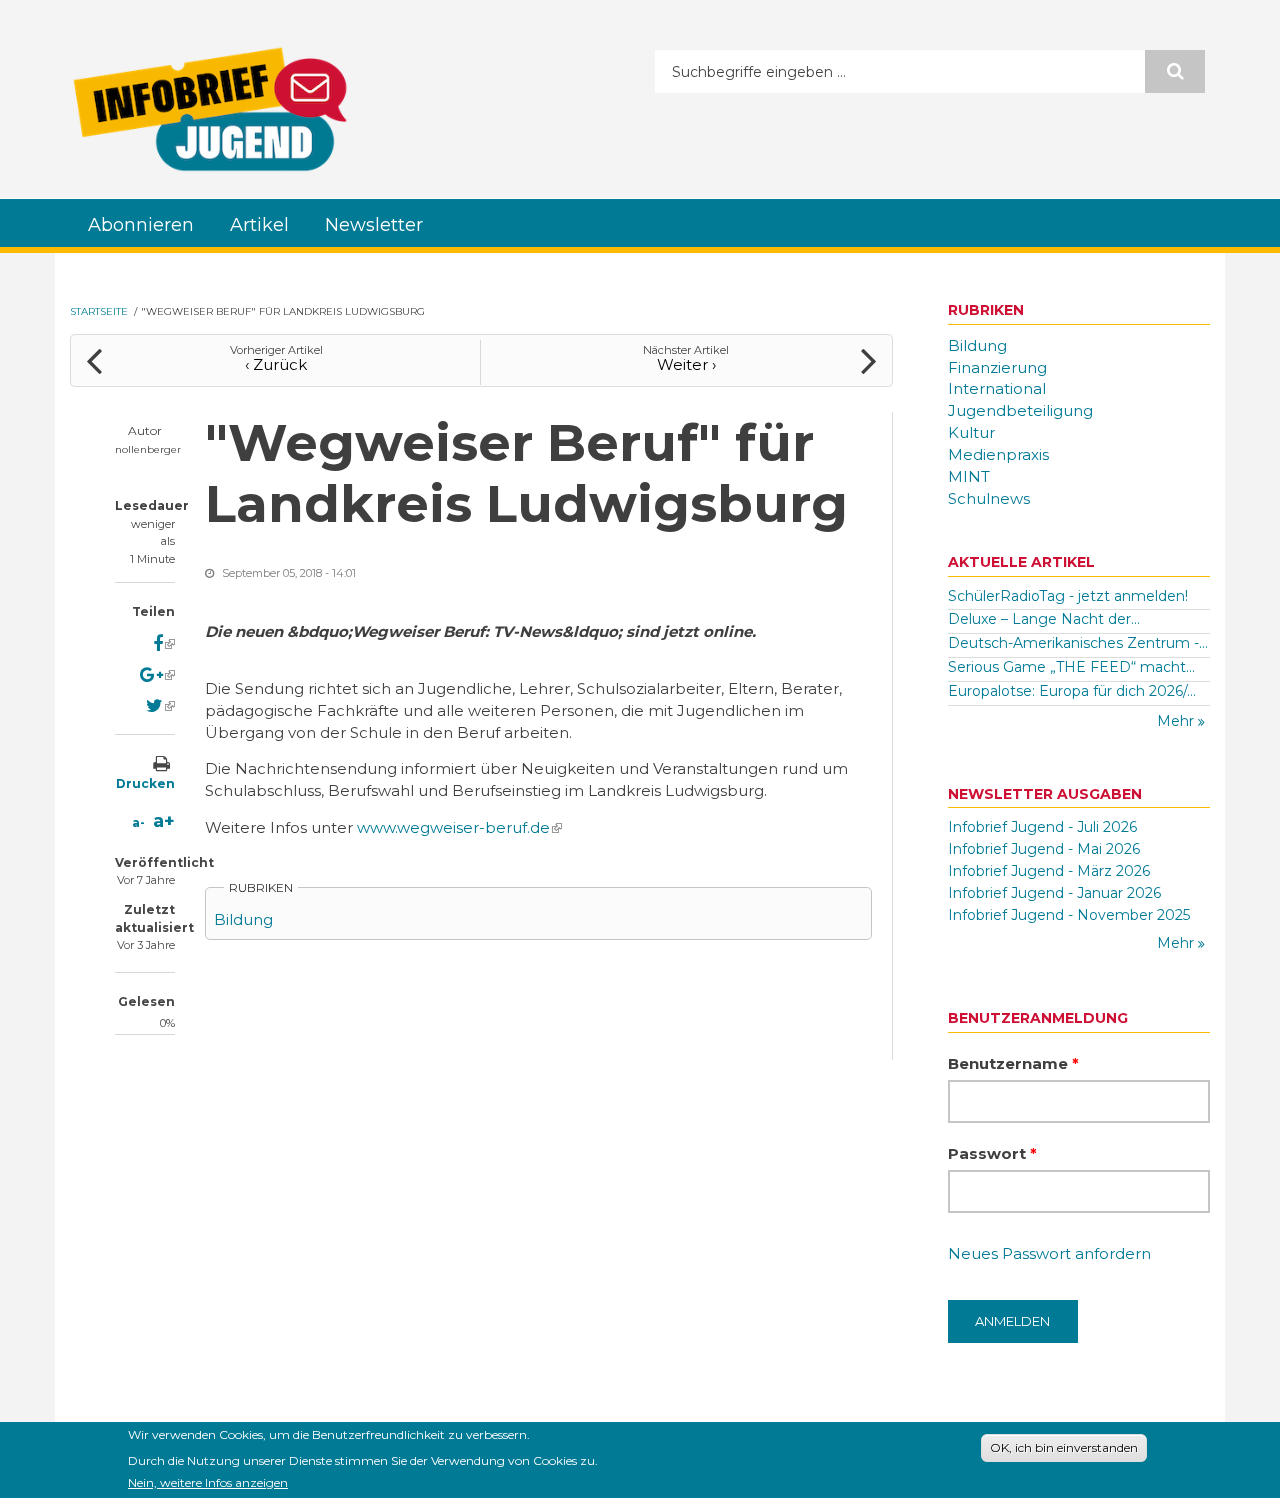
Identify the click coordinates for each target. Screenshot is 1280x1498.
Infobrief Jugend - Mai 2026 (1044, 849)
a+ (164, 821)
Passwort (992, 1153)
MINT (969, 476)
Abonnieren (141, 225)
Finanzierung (997, 367)
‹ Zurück (276, 364)
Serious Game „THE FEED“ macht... (1071, 667)
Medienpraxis (998, 454)
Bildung (243, 919)
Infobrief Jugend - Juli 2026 (1042, 827)
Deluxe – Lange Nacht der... (1044, 619)
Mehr (1177, 721)
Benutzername (1013, 1063)
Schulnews (989, 498)
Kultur (971, 432)
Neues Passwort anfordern (1049, 1253)
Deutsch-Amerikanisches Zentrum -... (1078, 643)
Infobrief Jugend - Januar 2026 (1054, 893)
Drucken (145, 783)
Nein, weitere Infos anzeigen (208, 1481)
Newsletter (374, 225)
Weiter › (686, 364)
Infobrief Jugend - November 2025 (1069, 915)
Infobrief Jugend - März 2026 (1049, 871)
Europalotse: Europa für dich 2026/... (1072, 691)
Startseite (99, 311)
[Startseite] (210, 109)
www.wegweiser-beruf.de (459, 827)
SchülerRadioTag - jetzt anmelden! (1068, 596)
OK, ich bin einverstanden (1064, 1447)
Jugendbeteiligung (1020, 410)
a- (138, 822)
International (997, 388)
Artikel (259, 225)
